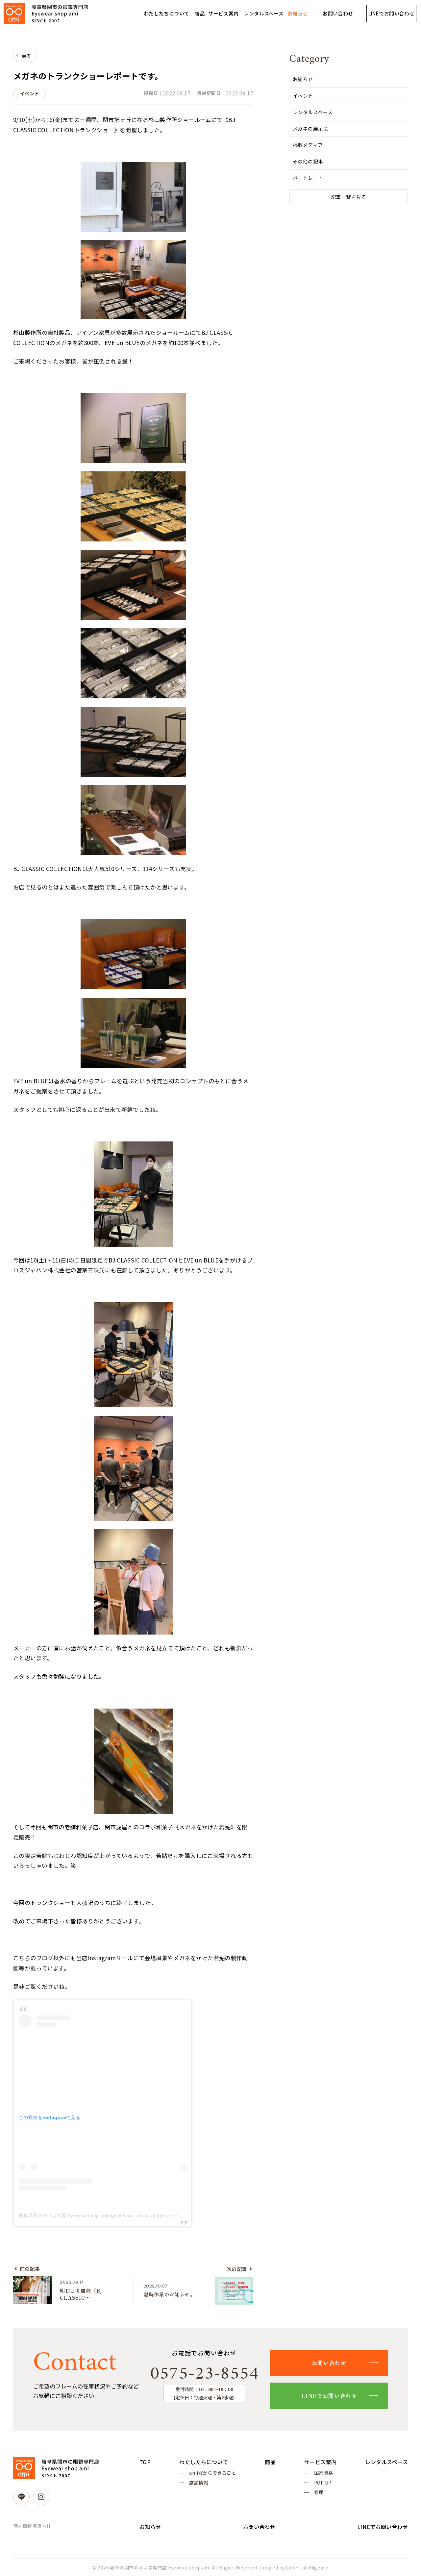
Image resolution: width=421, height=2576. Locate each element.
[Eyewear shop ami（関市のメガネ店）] (46, 13)
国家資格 (324, 2473)
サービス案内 (223, 13)
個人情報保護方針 (32, 2526)
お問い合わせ (338, 13)
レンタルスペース (264, 13)
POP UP (323, 2483)
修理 (319, 2492)
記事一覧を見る (349, 197)
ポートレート (308, 178)
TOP (145, 2462)
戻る (26, 56)
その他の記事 (308, 161)
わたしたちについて (167, 13)
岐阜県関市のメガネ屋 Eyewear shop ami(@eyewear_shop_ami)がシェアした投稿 (108, 2215)
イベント (303, 96)
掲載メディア (308, 145)
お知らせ (298, 13)
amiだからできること (213, 2473)
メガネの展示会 (310, 128)
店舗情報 (199, 2483)
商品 (199, 13)
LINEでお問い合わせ (392, 13)
